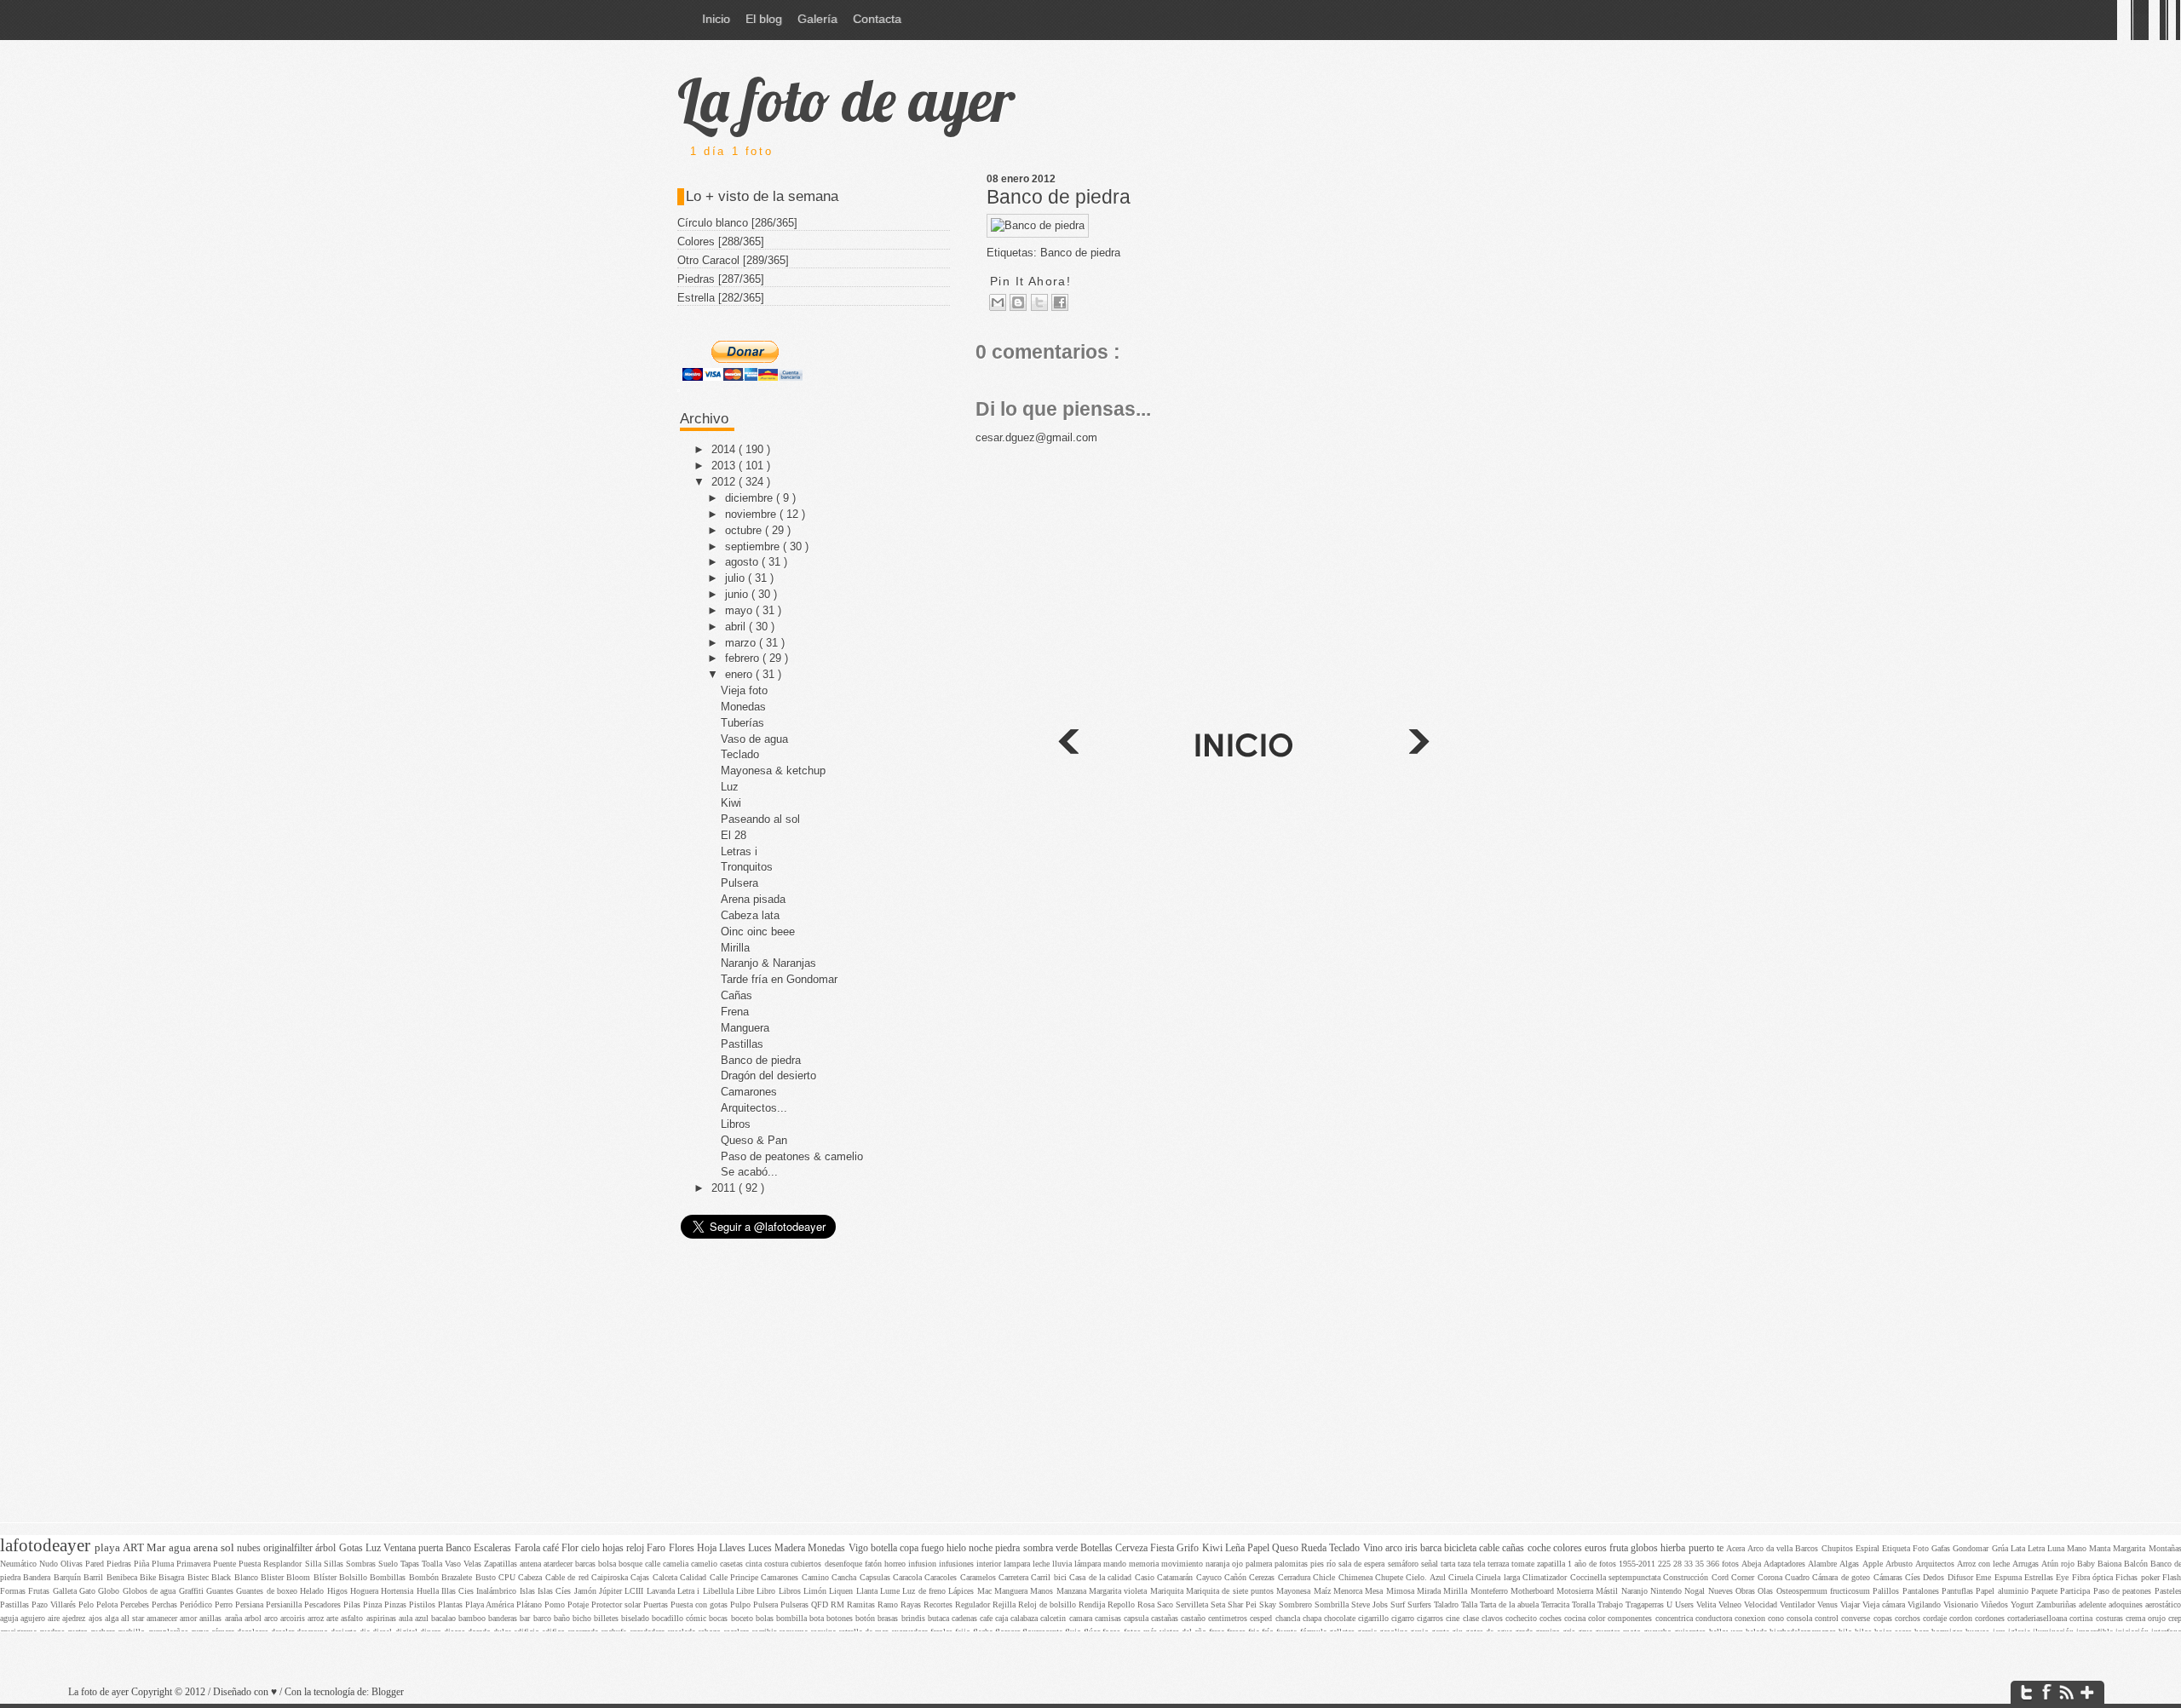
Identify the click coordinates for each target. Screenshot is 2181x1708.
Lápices (962, 1591)
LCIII (635, 1591)
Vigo (860, 1548)
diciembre (751, 498)
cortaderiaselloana (2038, 1618)
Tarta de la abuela (1511, 1604)
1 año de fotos (1593, 1564)
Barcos (1808, 1548)
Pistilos (423, 1604)
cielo (592, 1548)
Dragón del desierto (768, 1075)
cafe (987, 1618)
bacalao (445, 1618)
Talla (1470, 1604)
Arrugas (2027, 1564)
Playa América (491, 1604)
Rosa (1147, 1604)
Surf (1399, 1604)
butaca (940, 1618)
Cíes (1914, 1577)
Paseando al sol (760, 819)
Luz (730, 787)
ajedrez (75, 1618)
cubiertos (807, 1564)
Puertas (657, 1604)
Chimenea (1357, 1577)
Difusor (1962, 1577)
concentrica (1675, 1618)
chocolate (1341, 1618)
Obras (1747, 1591)
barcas (587, 1564)
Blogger (388, 1692)
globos (1646, 1548)
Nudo (50, 1564)
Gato (89, 1591)
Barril (95, 1577)
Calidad (694, 1577)
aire (55, 1618)
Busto (487, 1577)
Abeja (1752, 1564)
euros (1597, 1548)
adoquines (2127, 1604)
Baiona (2111, 1564)
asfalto (353, 1618)
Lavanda (662, 1591)
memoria (1145, 1564)
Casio (1146, 1577)
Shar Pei (1243, 1604)
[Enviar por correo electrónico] (998, 302)
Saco (1166, 1604)
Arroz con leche (1985, 1564)
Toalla (433, 1564)
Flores (683, 1548)
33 (1690, 1564)
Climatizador (1546, 1577)
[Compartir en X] (1039, 302)
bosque (632, 1564)
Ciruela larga (1499, 1577)
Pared (96, 1564)
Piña (143, 1564)
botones (841, 1618)
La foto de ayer (846, 100)
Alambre (1824, 1564)
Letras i (739, 851)
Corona (1771, 1577)
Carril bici (1050, 1577)
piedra (1009, 1548)
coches (1552, 1618)
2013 (725, 466)
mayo (740, 610)
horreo (896, 1564)
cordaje (1936, 1618)
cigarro (1404, 1618)
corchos (1909, 1618)
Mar (157, 1547)
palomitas (1292, 1564)
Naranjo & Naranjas (768, 963)
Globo (110, 1591)
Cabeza (531, 1577)
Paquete (2046, 1591)
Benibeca (123, 1577)
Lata (2019, 1548)
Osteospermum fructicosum (1825, 1591)
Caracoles (942, 1577)
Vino (1374, 1548)
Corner (1744, 1577)
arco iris (1403, 1548)
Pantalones (1922, 1591)
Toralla (1585, 1604)
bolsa (608, 1564)
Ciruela (1462, 1577)
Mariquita (1168, 1591)
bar (526, 1618)
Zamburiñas (2057, 1604)
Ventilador (1798, 1604)
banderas (504, 1618)
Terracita (1557, 1604)
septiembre (754, 546)
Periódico (197, 1604)
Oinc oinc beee (758, 932)
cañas (1514, 1548)
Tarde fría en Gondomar (779, 979)
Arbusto (1900, 1564)
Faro (657, 1548)
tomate (1524, 1564)
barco (544, 1618)
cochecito (1522, 1618)
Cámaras (1889, 1577)
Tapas (411, 1564)
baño (563, 1618)
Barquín (69, 1577)
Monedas (743, 707)
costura (777, 1564)
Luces (761, 1548)
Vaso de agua (754, 739)
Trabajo (1611, 1604)
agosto (743, 562)
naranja (1219, 1564)
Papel (1260, 1548)
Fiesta (1163, 1548)
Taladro (1447, 1604)
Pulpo (742, 1604)
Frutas (40, 1591)
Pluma (164, 1564)
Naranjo (1636, 1591)
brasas (889, 1618)
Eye (2063, 1577)
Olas (1767, 1591)
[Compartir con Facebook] (1060, 302)
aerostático (2163, 1604)
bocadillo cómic (680, 1618)
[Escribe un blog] (1018, 302)
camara (1082, 1618)
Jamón (587, 1591)
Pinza (374, 1604)
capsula (1137, 1618)
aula (407, 1618)
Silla (314, 1564)
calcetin (1054, 1618)
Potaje (579, 1604)
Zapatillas (502, 1564)
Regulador (974, 1604)
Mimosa (1401, 1591)
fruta (1620, 1548)
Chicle (1325, 1577)
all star (134, 1618)
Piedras (120, 1564)
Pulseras (796, 1604)
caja (1003, 1618)
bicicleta (1462, 1548)
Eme (1985, 1577)
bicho (583, 1618)
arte (334, 1618)
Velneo (1731, 1604)
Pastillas (742, 1044)
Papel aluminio (2003, 1591)
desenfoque (845, 1564)
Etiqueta (1897, 1548)
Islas (529, 1591)
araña (235, 1618)
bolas (766, 1618)
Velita (1707, 1604)
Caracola (909, 1577)
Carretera (1015, 1577)
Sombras (362, 1564)
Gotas (352, 1548)
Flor (571, 1548)
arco (272, 1618)
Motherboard (1534, 1591)
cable (1490, 1548)
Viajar (1851, 1604)
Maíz (1324, 1591)
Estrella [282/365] (721, 298)
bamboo (473, 1618)
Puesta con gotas (700, 1604)
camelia (677, 1564)
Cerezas (1263, 1577)
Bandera (38, 1577)
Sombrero (1297, 1604)
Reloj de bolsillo (1048, 1604)
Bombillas (389, 1577)
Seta (1219, 1604)
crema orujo (2147, 1618)
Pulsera (739, 883)
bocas (719, 1618)
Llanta (868, 1591)
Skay (1269, 1604)
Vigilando (1925, 1604)
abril (737, 627)
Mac (986, 1591)
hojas (614, 1548)
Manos (1043, 1591)
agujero (34, 1618)
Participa (2076, 1591)
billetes (607, 1618)
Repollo (1122, 1604)
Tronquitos (747, 867)
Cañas (737, 995)
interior (990, 1564)
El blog (764, 19)
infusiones (958, 1564)
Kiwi (731, 803)
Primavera (195, 1564)
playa (109, 1547)
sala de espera (1363, 1564)
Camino (817, 1577)
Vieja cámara (1885, 1604)
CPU (508, 1577)
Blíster (326, 1577)
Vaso (454, 1564)
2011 (725, 1188)
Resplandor (284, 1564)
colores (1569, 1548)
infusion (924, 1564)
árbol (327, 1548)
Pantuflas (1959, 1591)
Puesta (251, 1564)
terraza (1499, 1564)
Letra (2037, 1548)
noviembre (752, 514)
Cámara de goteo (1842, 1577)
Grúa (2001, 1548)
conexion (1751, 1618)
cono (1777, 1618)
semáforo (1404, 1564)
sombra (1039, 1548)
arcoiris (294, 1618)
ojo (1239, 1564)
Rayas (912, 1604)
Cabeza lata (750, 915)
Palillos (1887, 1591)
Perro (225, 1604)
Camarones (749, 1092)
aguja (10, 1618)
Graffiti (193, 1591)
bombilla (793, 1618)
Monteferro (1490, 1591)
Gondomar (1972, 1548)
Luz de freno (925, 1591)
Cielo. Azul (1427, 1577)
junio (738, 594)
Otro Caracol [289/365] (733, 260)
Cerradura (1295, 1577)
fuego (934, 1548)
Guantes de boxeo (268, 1591)
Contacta (877, 19)
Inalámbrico (498, 1591)
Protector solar (617, 1604)
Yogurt (2023, 1604)
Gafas (1942, 1548)
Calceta (666, 1577)
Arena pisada (753, 899)
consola (1801, 1618)
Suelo (389, 1564)
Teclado (740, 754)
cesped (1262, 1618)
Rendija (1093, 1604)
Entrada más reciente (1420, 745)
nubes (250, 1548)
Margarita (2130, 1548)
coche (1540, 1548)
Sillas (335, 1564)
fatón (875, 1564)
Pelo (87, 1604)
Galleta (66, 1591)
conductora (1715, 1618)
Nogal (1696, 1591)
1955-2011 (1638, 1564)
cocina (1576, 1618)
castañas (1166, 1618)
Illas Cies (459, 1591)
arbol (254, 1618)
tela (1480, 1564)
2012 (725, 482)
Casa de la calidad (1102, 1577)
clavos (1493, 1618)
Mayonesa (1295, 1591)
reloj (636, 1548)
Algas (1850, 1564)
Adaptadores (1786, 1564)
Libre (746, 1591)
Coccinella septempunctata (1617, 1577)
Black (222, 1577)
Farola (529, 1548)
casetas (733, 1564)
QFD (821, 1604)
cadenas (966, 1618)
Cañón (1237, 1577)
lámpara (1089, 1564)
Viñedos (1996, 1604)
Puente (226, 1564)
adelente (2094, 1604)
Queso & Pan (754, 1140)
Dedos (1935, 1577)
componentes (1631, 1618)
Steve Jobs (1371, 1604)
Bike (149, 1577)
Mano (2078, 1548)
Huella (429, 1591)
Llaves (734, 1548)
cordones (1991, 1618)
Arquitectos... (754, 1108)
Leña (1236, 1548)
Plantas (452, 1604)
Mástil (1608, 1591)
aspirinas (383, 1618)
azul (423, 1618)
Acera (1737, 1548)
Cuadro (1798, 1577)
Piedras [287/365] (721, 279)
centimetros (1229, 1618)
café (552, 1548)
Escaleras (494, 1548)
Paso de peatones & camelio (792, 1156)
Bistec (199, 1577)
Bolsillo (354, 1577)
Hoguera (365, 1591)
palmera (1260, 1564)
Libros (736, 1124)
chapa (1313, 1618)
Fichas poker (2139, 1577)
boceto (743, 1618)
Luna (2057, 1548)
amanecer (163, 1618)
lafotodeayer (47, 1545)
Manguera (745, 1028)
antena (532, 1564)
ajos (97, 1618)
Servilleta (1193, 1604)
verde (1068, 1548)
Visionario (1962, 1604)
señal (1431, 1564)
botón (866, 1618)
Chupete (1390, 1577)
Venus (1829, 1604)
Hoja (708, 1548)
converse (1857, 1618)
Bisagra (173, 1577)
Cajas (641, 1577)
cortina (2082, 1618)
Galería (817, 19)
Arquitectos (1936, 1564)
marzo (742, 643)
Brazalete (458, 1577)
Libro (767, 1591)
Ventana (401, 1548)
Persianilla (285, 1604)
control (1828, 1618)
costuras (2111, 1618)
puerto (1703, 1548)
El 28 (734, 835)
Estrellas (2040, 1577)
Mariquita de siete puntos (1231, 1591)
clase (1472, 1618)
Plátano (530, 1604)
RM (839, 1604)
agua (181, 1547)
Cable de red (568, 1577)
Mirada (1430, 1591)
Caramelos (979, 1577)
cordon (1962, 1618)
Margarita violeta (1119, 1591)
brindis (915, 1618)
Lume (891, 1591)
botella (885, 1548)
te (1721, 1548)
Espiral (1869, 1548)
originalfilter (289, 1548)
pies (1318, 1564)
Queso (1286, 1548)
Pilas (353, 1604)
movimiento (1183, 1564)
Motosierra (1576, 1591)
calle (654, 1564)
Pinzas (397, 1604)
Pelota (108, 1604)
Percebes (136, 1604)
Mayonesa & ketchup (773, 771)
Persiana (250, 1604)
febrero (744, 658)
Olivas (73, 1564)
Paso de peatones (2124, 1591)
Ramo (889, 1604)
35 (1701, 1564)
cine (1454, 1618)
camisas (1109, 1618)
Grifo (1189, 1548)
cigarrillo (1375, 1618)
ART (135, 1547)
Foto (1922, 1548)
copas (1884, 1618)
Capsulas (876, 1577)
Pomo (556, 1604)
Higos (339, 1591)
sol (229, 1547)
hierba (1674, 1548)
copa (910, 1548)
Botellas (1098, 1548)
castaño (1194, 1618)
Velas (474, 1564)
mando (1116, 1564)
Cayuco (1210, 1577)
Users (1686, 1604)
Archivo (704, 419)
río (1332, 1564)
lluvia (1063, 1564)
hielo (958, 1548)
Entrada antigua (1067, 745)
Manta (2101, 1548)
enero (740, 674)
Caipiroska (611, 1577)
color (1598, 1618)
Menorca (1349, 1591)
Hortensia (398, 1591)
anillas (212, 1618)
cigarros (1431, 1618)
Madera (791, 1548)
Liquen (842, 1591)
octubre (745, 530)
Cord (1721, 1577)
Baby (2087, 1564)
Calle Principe (736, 1577)
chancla (1289, 1618)
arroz (317, 1618)
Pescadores (324, 1604)
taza (1465, 1564)
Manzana (1073, 1591)
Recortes (939, 1604)
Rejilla (1005, 1604)
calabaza (1025, 1618)
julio (737, 578)
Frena (735, 1012)
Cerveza (1133, 1548)
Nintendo (1667, 1591)
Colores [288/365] (721, 242)
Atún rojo (2059, 1564)
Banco (460, 1548)
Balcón (2137, 1564)
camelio (705, 1564)
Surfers (1421, 1604)
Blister (273, 1577)
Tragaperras (1646, 1604)
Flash (2172, 1577)
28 (1679, 1564)
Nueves (1722, 1591)
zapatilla (1552, 1564)
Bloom (299, 1577)
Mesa (1375, 1591)
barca (1432, 1548)
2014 (725, 449)
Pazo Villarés (55, 1604)
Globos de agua (151, 1591)
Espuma (2009, 1577)
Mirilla (735, 948)
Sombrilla (1333, 1604)
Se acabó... (749, 1172)
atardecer (559, 1564)
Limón (816, 1591)
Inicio (716, 19)
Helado (313, 1591)
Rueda (1315, 1548)
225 (1666, 1564)
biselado (636, 1618)
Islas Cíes (556, 1591)
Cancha (845, 1577)
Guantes (221, 1591)
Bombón (425, 1577)
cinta (755, 1564)
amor (190, 1618)
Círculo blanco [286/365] (737, 223)
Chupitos (1839, 1548)
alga (113, 1618)
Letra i (690, 1591)
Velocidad (1762, 1604)
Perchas (166, 1604)
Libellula (719, 1591)
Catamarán (1176, 1577)
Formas (14, 1591)
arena (207, 1547)
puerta (432, 1548)
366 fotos (1724, 1564)
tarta (1449, 1564)
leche (1042, 1564)
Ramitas (862, 1604)
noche (982, 1548)
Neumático (20, 1564)
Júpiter (612, 1591)
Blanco (247, 1577)
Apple (1874, 1564)
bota (818, 1618)
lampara (1018, 1564)
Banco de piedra (1059, 197)
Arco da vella (1771, 1548)
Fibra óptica (2094, 1577)
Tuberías (742, 723)
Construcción (1687, 1577)
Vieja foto (744, 690)
